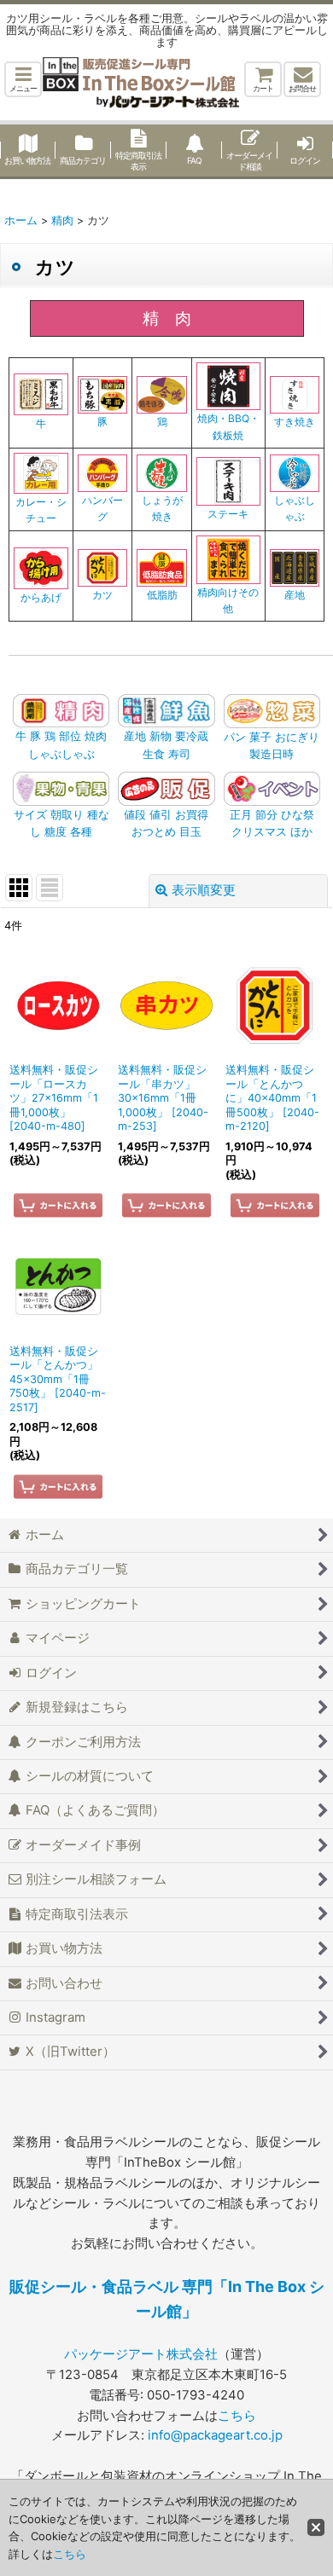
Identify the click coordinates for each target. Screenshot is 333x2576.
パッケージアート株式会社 (141, 2354)
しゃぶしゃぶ (295, 508)
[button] (23, 79)
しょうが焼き (162, 508)
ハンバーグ (102, 508)
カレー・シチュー (41, 510)
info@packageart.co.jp (215, 2435)
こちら (237, 2416)
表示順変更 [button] (204, 890)
